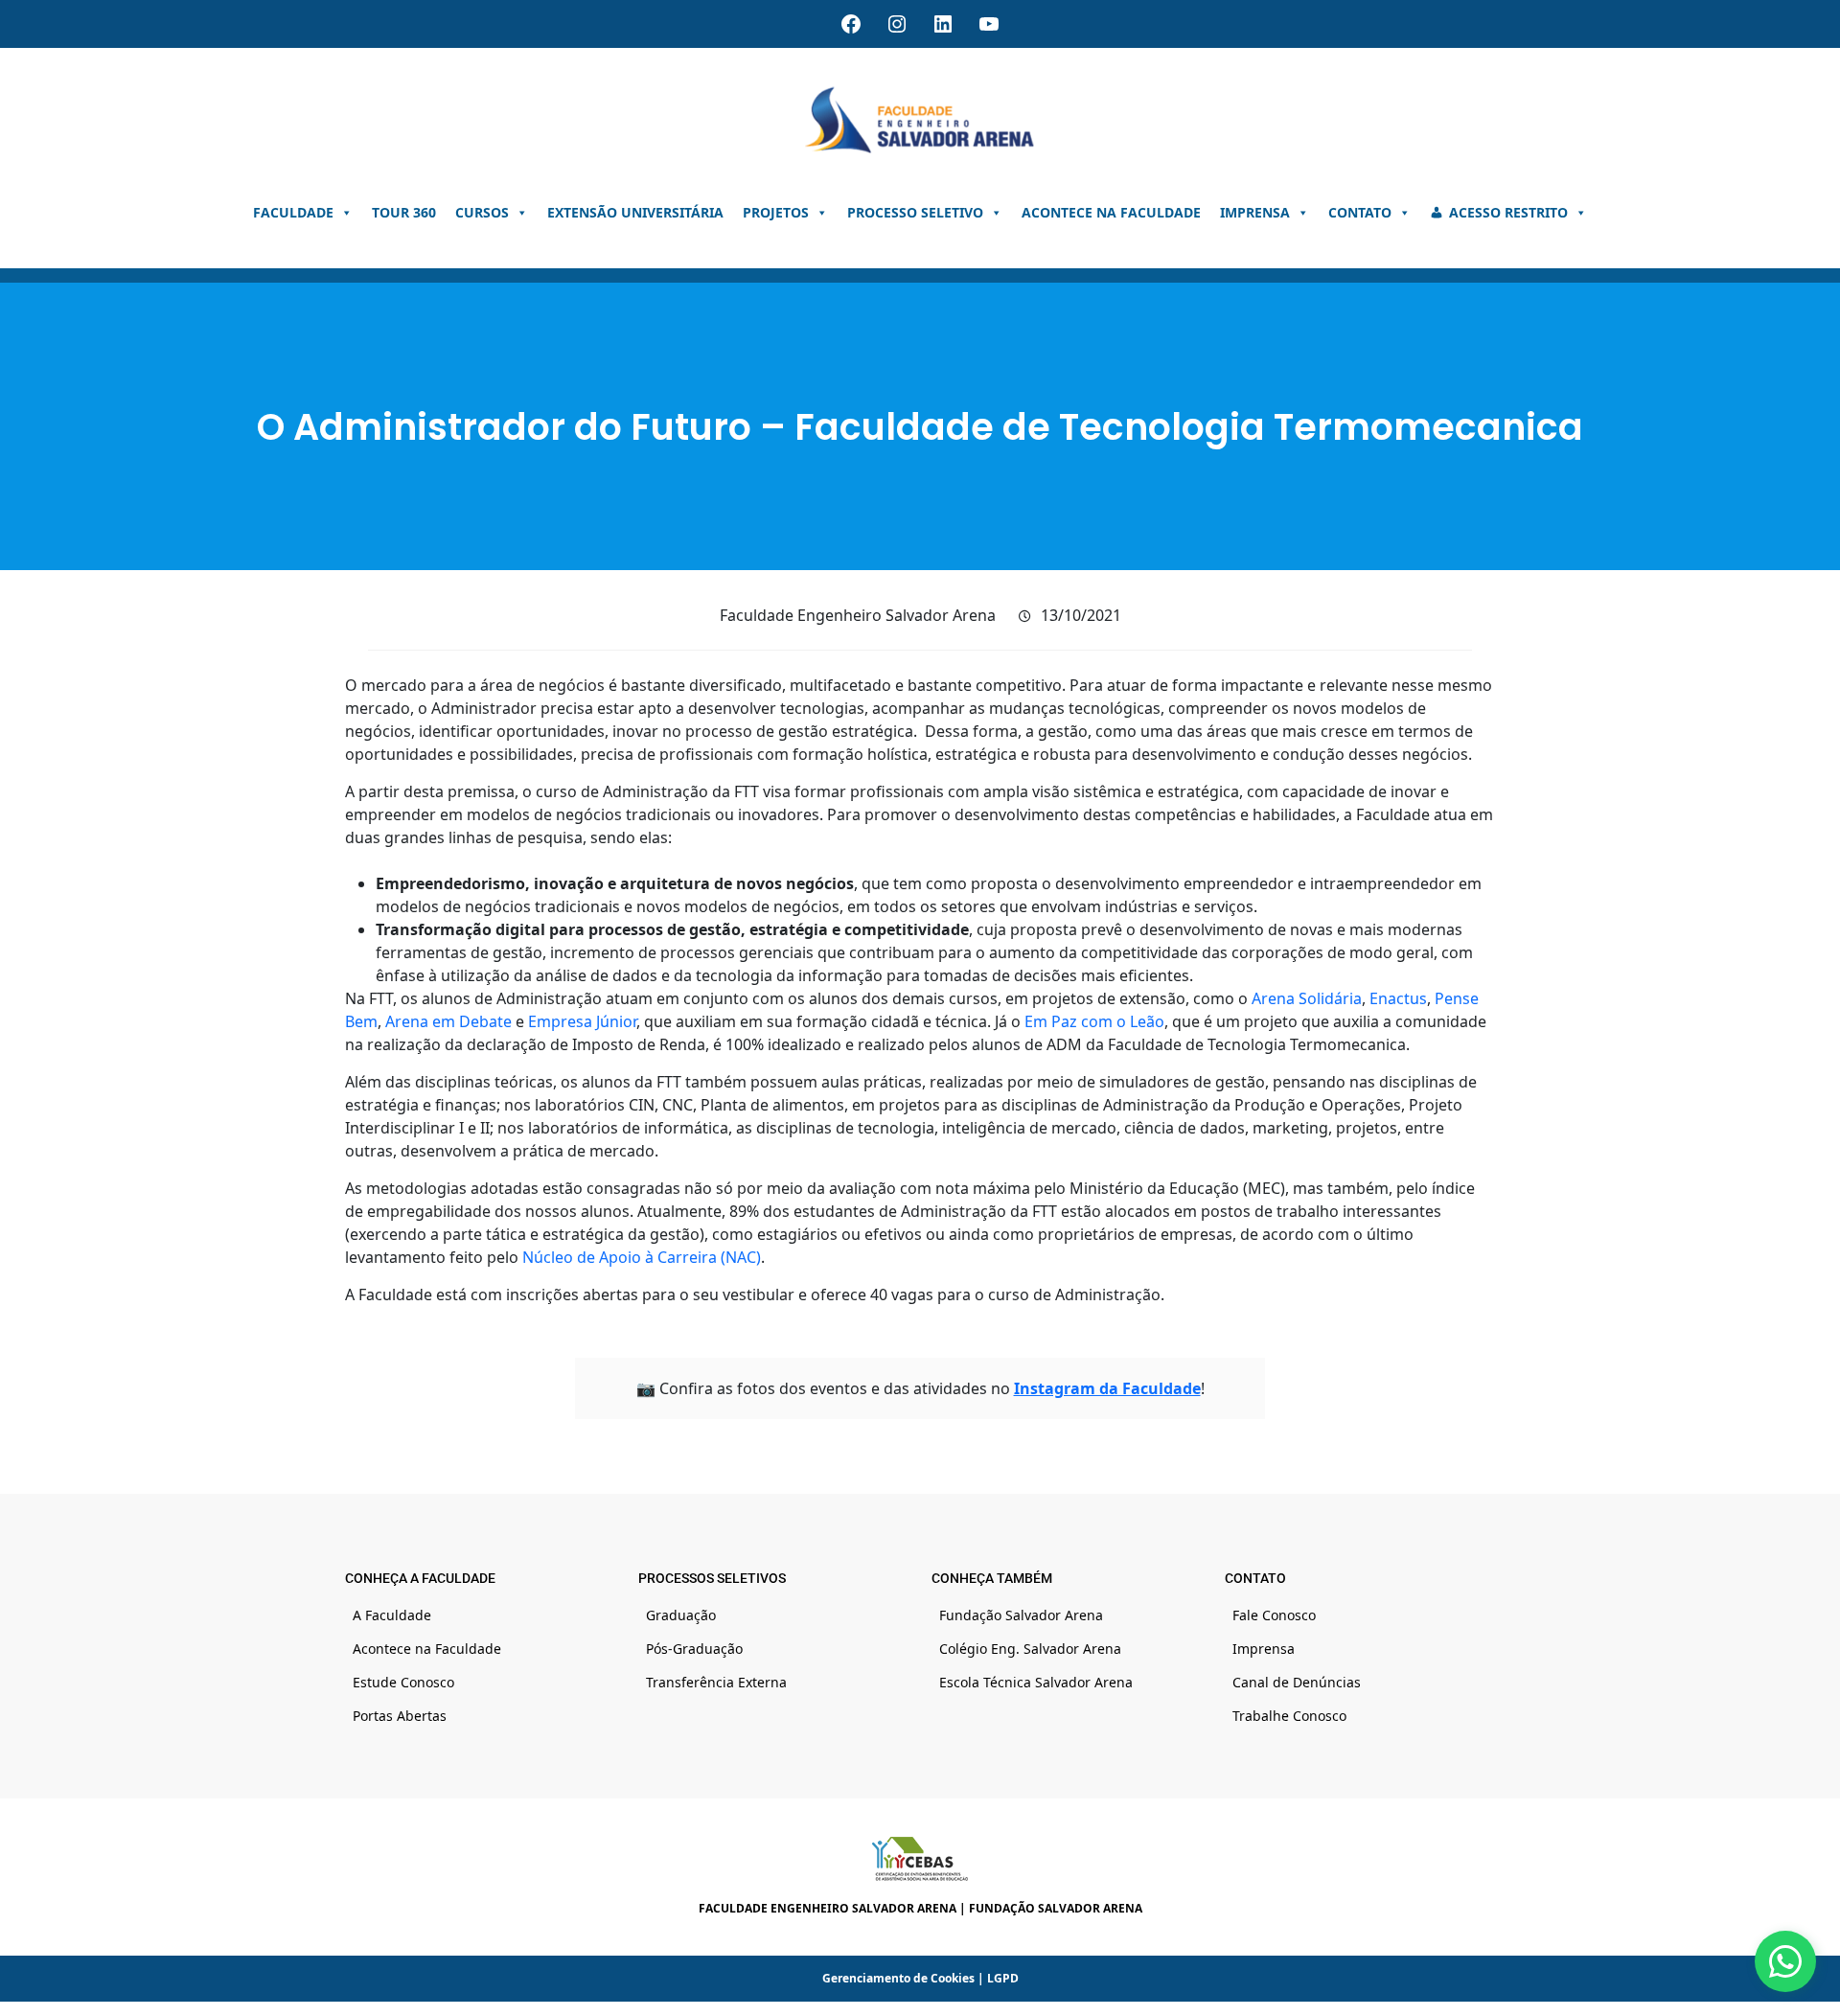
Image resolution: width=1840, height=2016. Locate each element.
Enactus (1398, 998)
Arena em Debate (448, 1021)
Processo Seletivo (915, 212)
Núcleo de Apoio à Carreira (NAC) (642, 1257)
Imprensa (1255, 212)
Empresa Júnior (582, 1021)
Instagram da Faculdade (1107, 1388)
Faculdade (293, 212)
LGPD (1003, 1978)
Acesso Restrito (1508, 212)
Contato (1360, 212)
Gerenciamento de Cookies (898, 1978)
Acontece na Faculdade (1111, 212)
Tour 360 (404, 212)
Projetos (776, 212)
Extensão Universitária (635, 212)
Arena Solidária (1307, 998)
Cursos (482, 212)
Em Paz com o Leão (1094, 1021)
